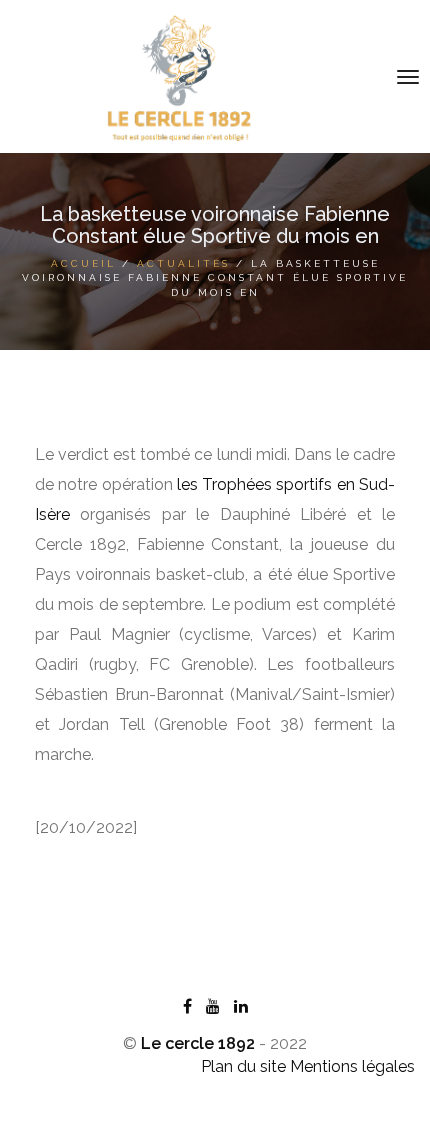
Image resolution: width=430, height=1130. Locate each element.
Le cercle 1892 (198, 1043)
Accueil (83, 263)
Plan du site (243, 1066)
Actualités (183, 263)
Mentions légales (352, 1066)
